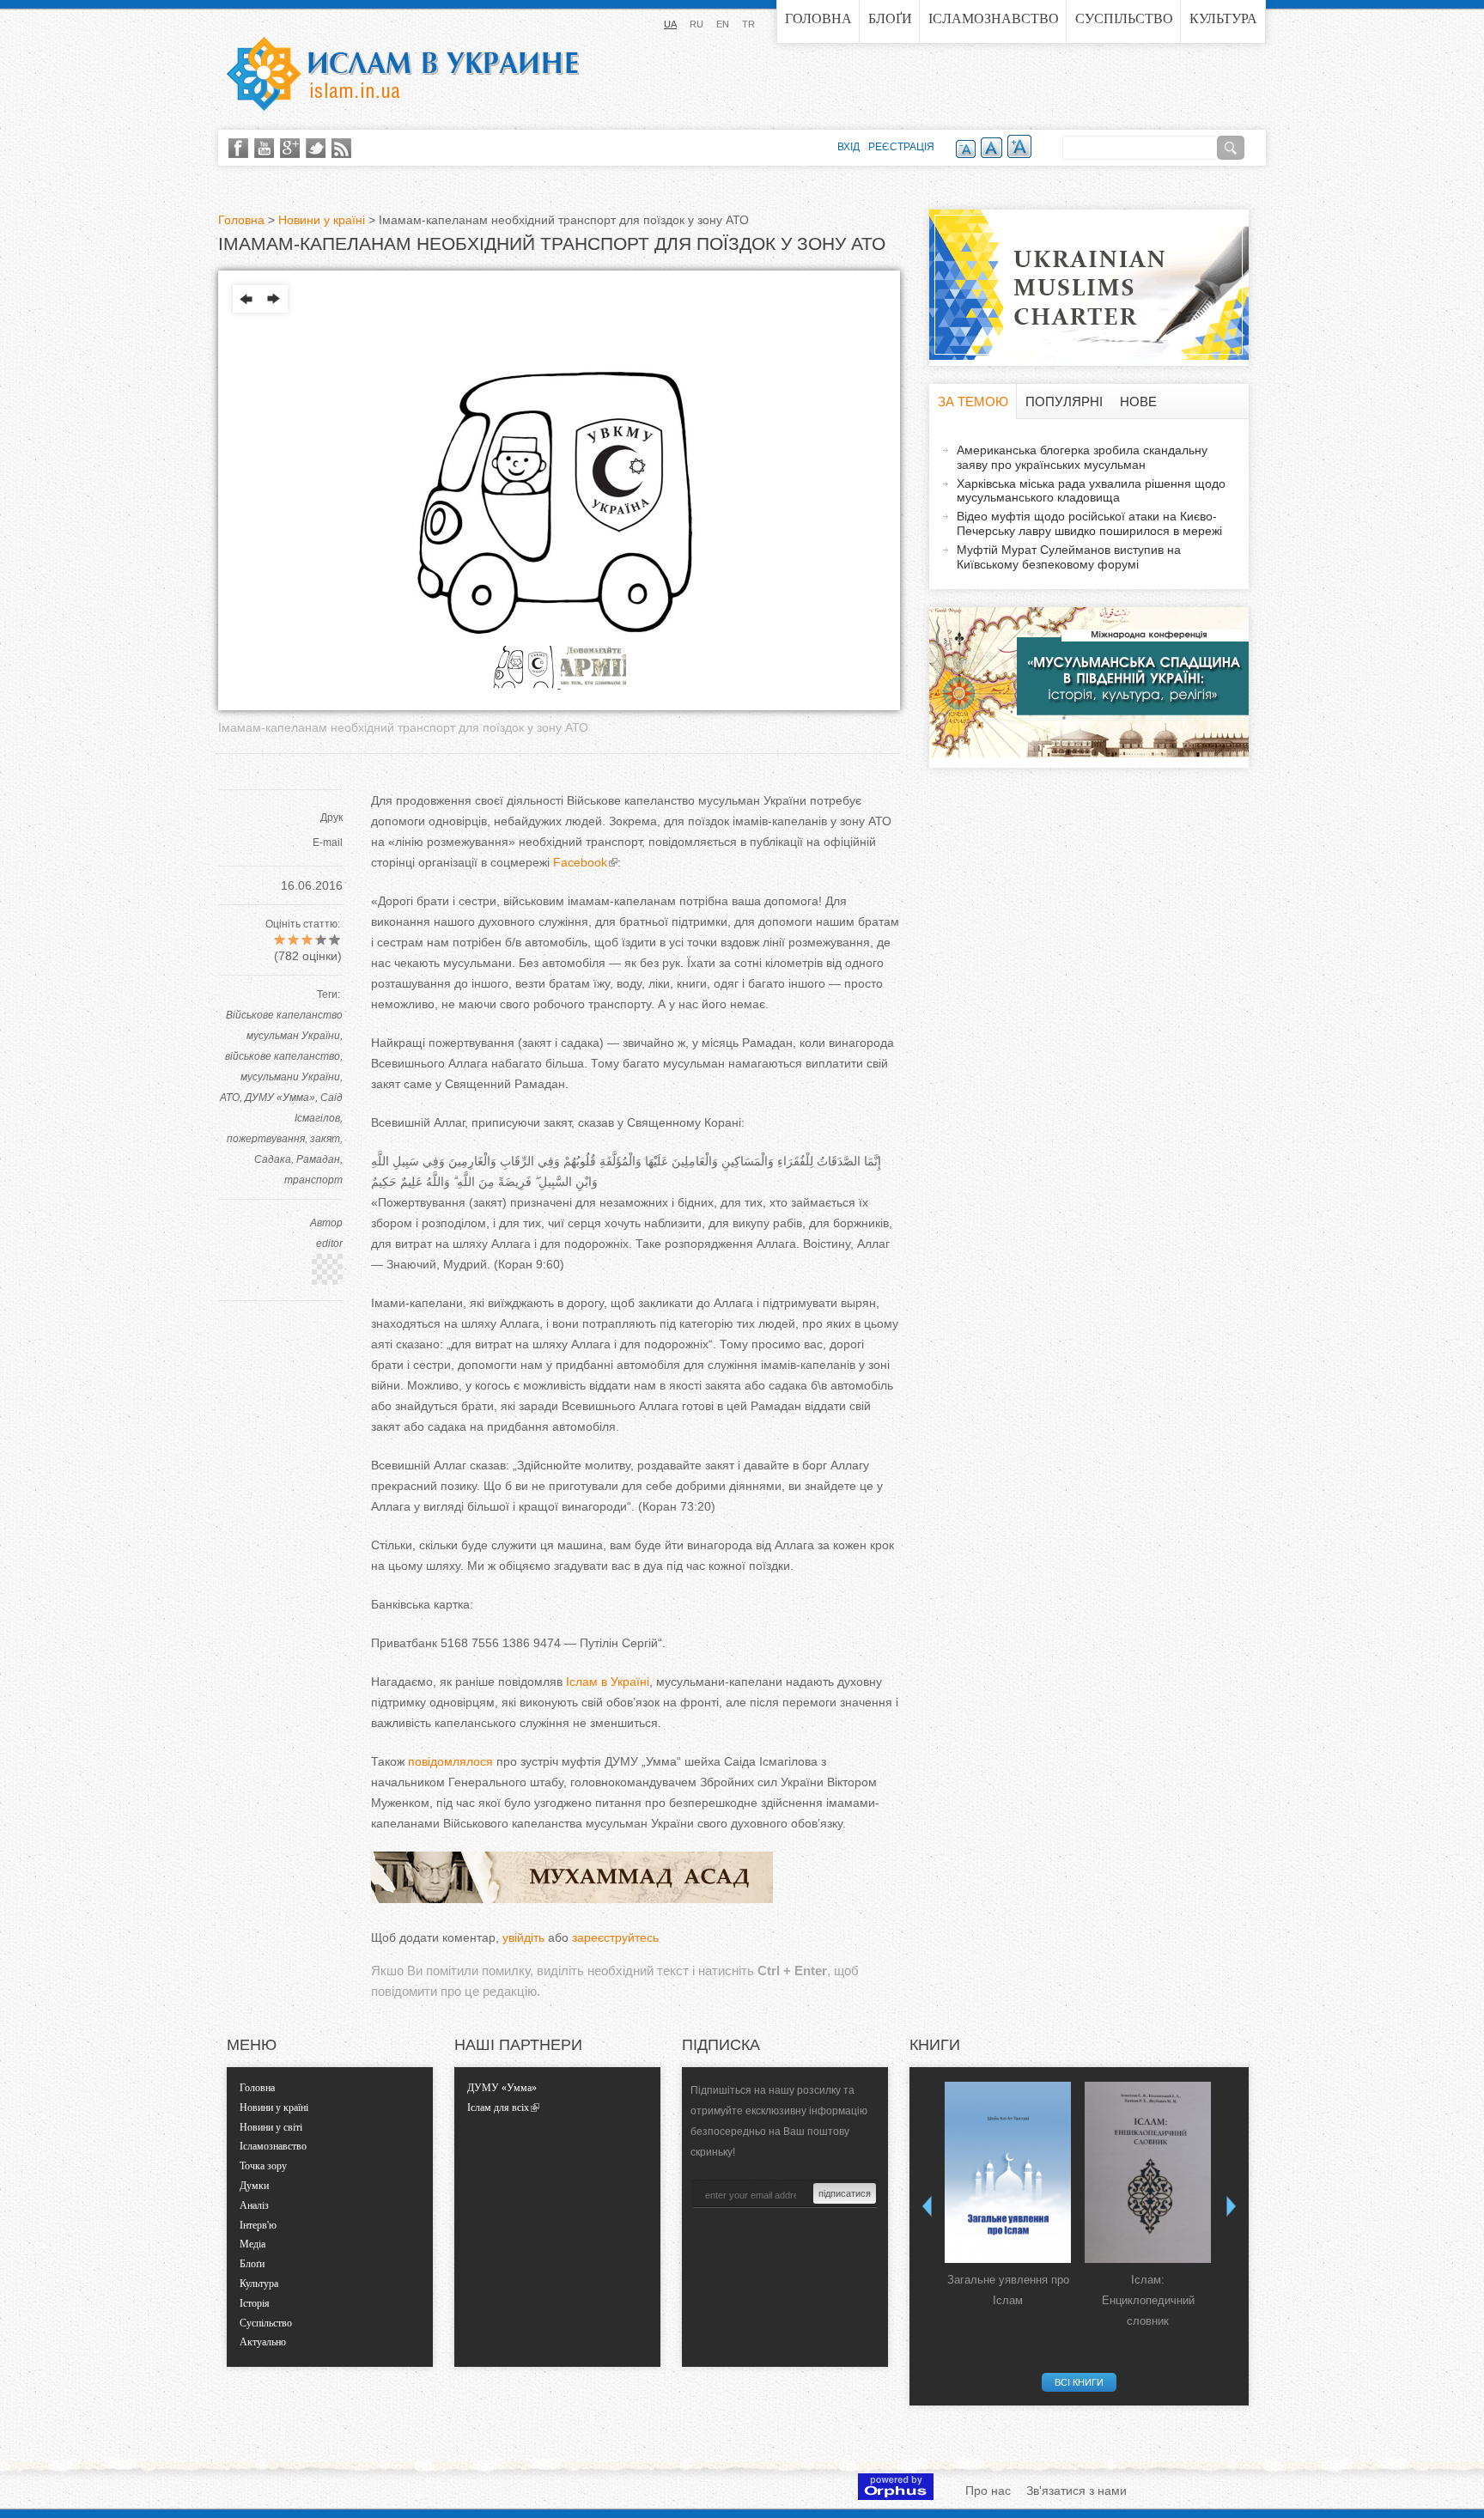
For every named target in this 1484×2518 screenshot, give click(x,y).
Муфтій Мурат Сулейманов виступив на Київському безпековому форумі (1069, 557)
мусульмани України (290, 1077)
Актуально (263, 2342)
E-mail (328, 842)
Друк (331, 818)
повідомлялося (450, 1761)
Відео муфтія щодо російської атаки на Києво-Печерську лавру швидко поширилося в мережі (1089, 523)
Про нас (988, 2491)
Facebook (578, 862)
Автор (326, 1223)
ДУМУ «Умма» (280, 1098)
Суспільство (1124, 18)
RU (696, 24)
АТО (230, 1098)
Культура (1223, 18)
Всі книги (1079, 2382)
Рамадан (318, 1159)
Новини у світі (271, 2127)
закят (325, 1139)
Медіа (252, 2244)
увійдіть (523, 1937)
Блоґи (890, 18)
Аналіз (254, 2205)
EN (723, 24)
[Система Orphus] (896, 2496)
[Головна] (403, 74)
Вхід (848, 147)
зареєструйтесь (615, 1937)
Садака (273, 1159)
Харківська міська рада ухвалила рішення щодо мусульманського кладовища (1091, 491)
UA (670, 24)
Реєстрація (901, 147)
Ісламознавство (994, 18)
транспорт (313, 1180)
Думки (254, 2186)
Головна (818, 18)
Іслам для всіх (498, 2107)
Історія (255, 2303)
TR (748, 24)
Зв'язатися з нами (1077, 2491)
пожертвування (266, 1139)
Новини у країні (322, 220)
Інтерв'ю (258, 2225)
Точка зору (263, 2166)
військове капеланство (283, 1056)
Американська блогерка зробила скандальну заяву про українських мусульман (1082, 457)
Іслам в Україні (608, 1682)
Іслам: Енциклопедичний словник (1148, 2300)
